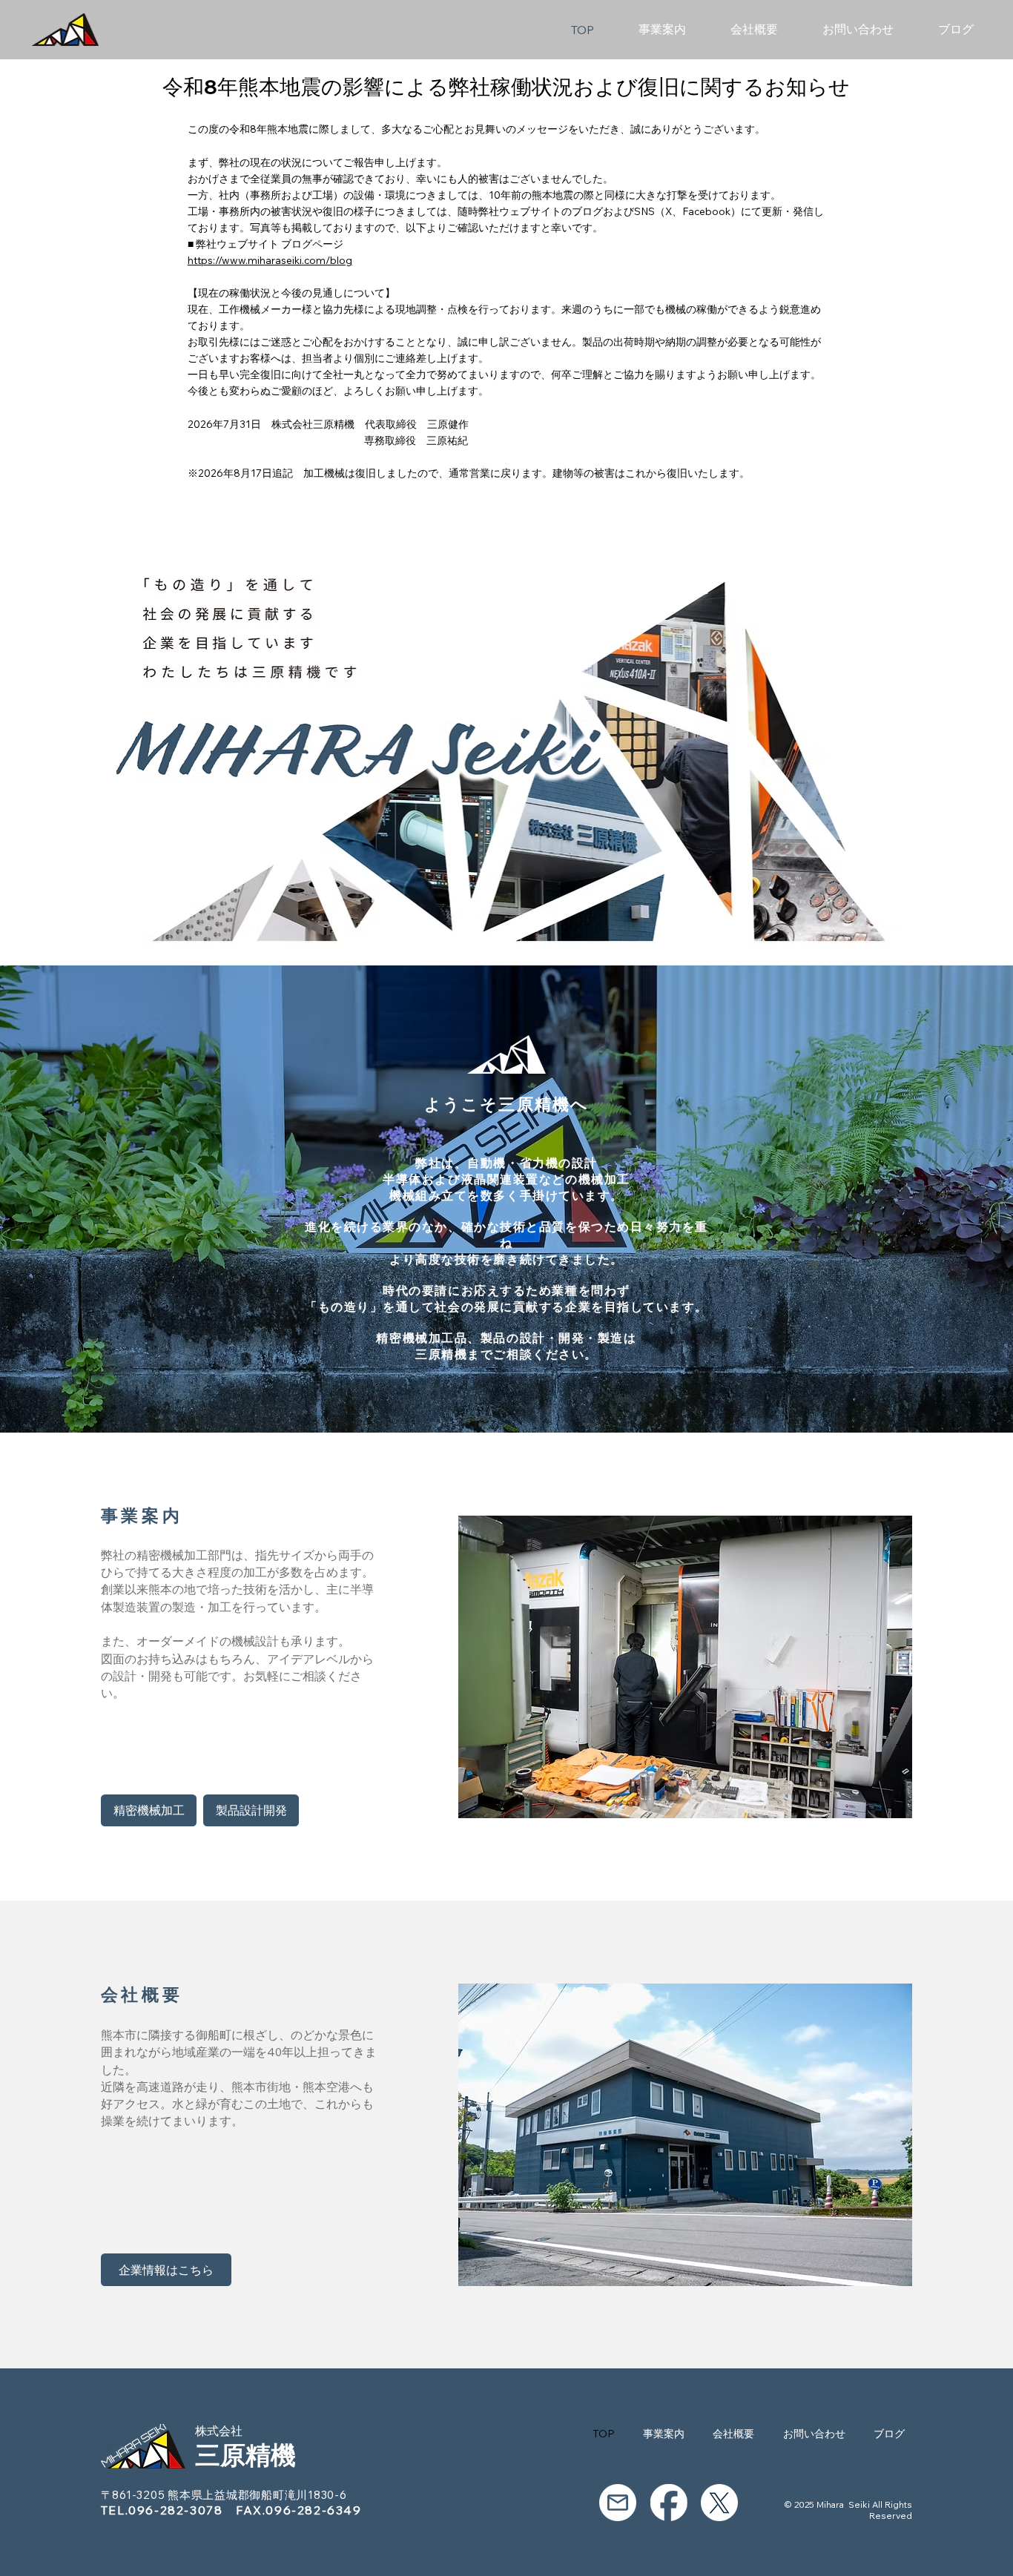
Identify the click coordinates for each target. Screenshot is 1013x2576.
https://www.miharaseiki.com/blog (270, 260)
